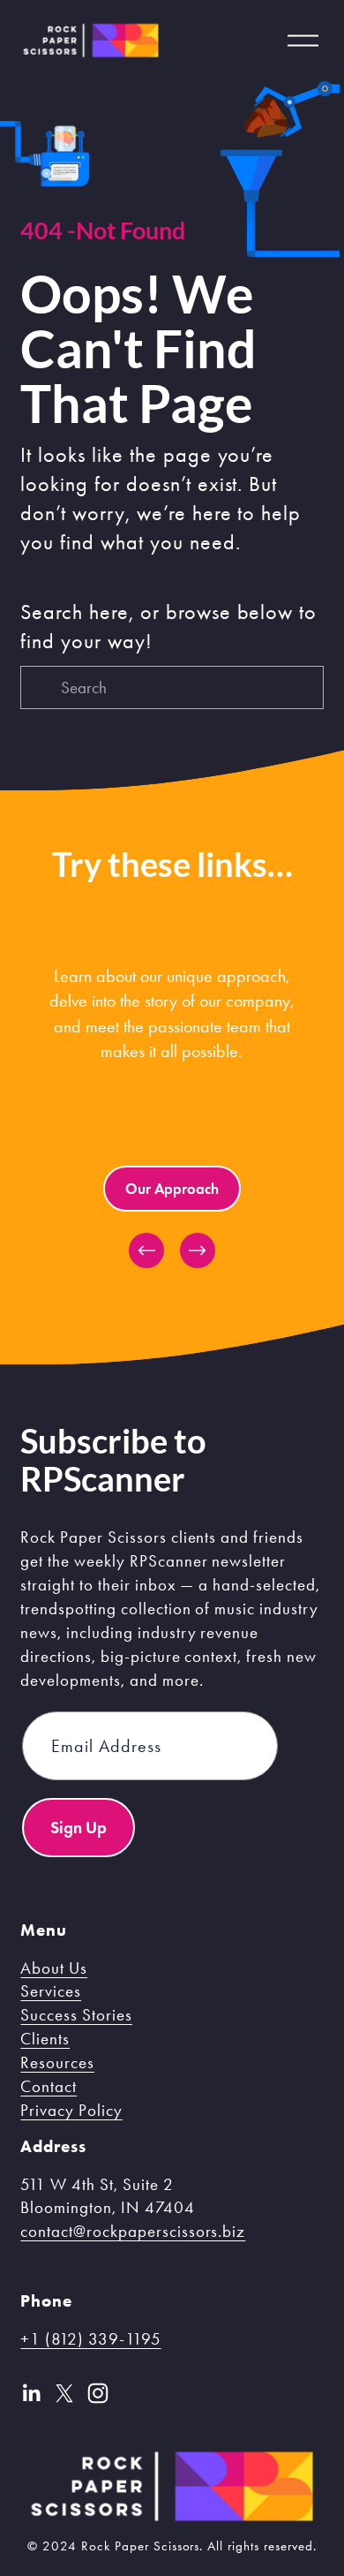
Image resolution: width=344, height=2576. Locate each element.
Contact (49, 2086)
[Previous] (146, 1250)
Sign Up (79, 1828)
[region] (172, 1111)
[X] (64, 2393)
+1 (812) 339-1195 (90, 2339)
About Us (54, 1968)
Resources (57, 2062)
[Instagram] (98, 2393)
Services (51, 1991)
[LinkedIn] (31, 2393)
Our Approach (172, 1189)
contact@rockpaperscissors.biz (133, 2231)
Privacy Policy (71, 2110)
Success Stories (76, 2015)
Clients (45, 2039)
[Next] (198, 1250)
